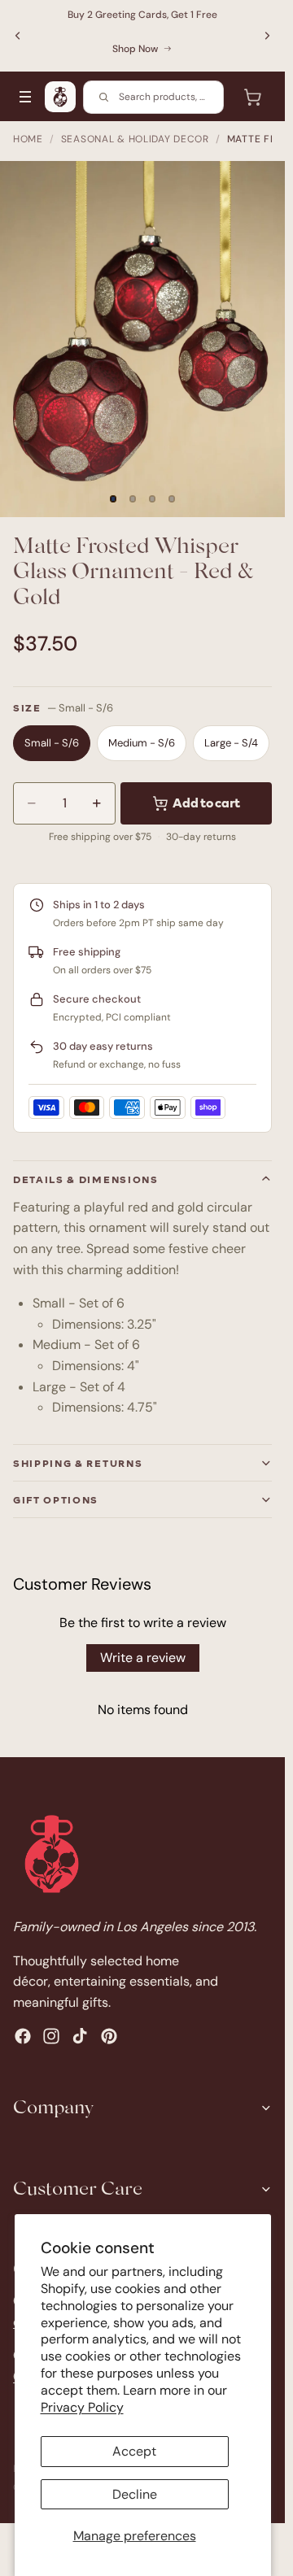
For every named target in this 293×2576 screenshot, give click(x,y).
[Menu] (25, 97)
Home (28, 139)
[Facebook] (23, 2035)
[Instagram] (51, 2035)
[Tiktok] (80, 2035)
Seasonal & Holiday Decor (135, 139)
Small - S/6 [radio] (52, 743)
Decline (135, 2494)
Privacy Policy (82, 2407)
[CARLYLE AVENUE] (60, 97)
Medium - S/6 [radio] (142, 743)
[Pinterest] (109, 2035)
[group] (142, 339)
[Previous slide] (18, 36)
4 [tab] (172, 499)
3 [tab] (152, 499)
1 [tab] (113, 499)
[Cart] (252, 97)
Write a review (143, 1658)
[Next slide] (267, 36)
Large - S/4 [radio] (231, 743)
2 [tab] (133, 499)
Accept (134, 2451)
